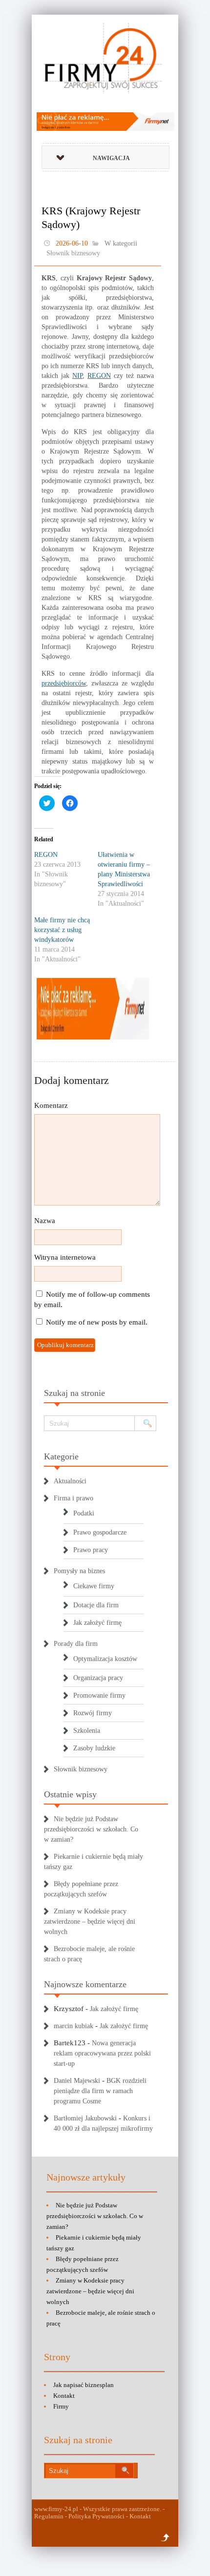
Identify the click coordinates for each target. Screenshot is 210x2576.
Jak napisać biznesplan (84, 2385)
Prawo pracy (91, 1550)
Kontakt (64, 2396)
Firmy (61, 2406)
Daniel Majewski (77, 2081)
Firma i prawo (73, 1498)
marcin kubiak (73, 2026)
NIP (77, 376)
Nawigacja (111, 158)
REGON (99, 376)
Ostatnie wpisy (70, 1794)
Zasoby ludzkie (94, 1748)
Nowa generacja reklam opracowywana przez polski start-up (102, 2053)
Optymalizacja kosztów (105, 1659)
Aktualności (70, 1481)
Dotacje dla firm (96, 1605)
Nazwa (45, 1221)
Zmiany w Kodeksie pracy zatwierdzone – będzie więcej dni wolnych (90, 1922)
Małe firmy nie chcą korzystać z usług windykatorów (62, 930)
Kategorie (61, 1456)
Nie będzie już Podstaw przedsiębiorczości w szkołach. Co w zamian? (91, 1829)
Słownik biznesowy (73, 253)
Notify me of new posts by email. (97, 1322)
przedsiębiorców (64, 683)
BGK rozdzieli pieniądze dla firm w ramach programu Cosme (100, 2091)
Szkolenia (87, 1731)
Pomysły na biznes (79, 1571)
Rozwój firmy (93, 1713)
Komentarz (51, 1105)
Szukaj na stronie (74, 1393)
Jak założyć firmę (97, 1623)
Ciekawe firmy (94, 1586)
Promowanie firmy (99, 1695)
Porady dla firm (76, 1644)
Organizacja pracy (98, 1678)
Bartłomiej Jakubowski (85, 2118)
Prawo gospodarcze (100, 1532)
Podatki (84, 1513)
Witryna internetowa (65, 1257)
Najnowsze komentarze (85, 1984)
